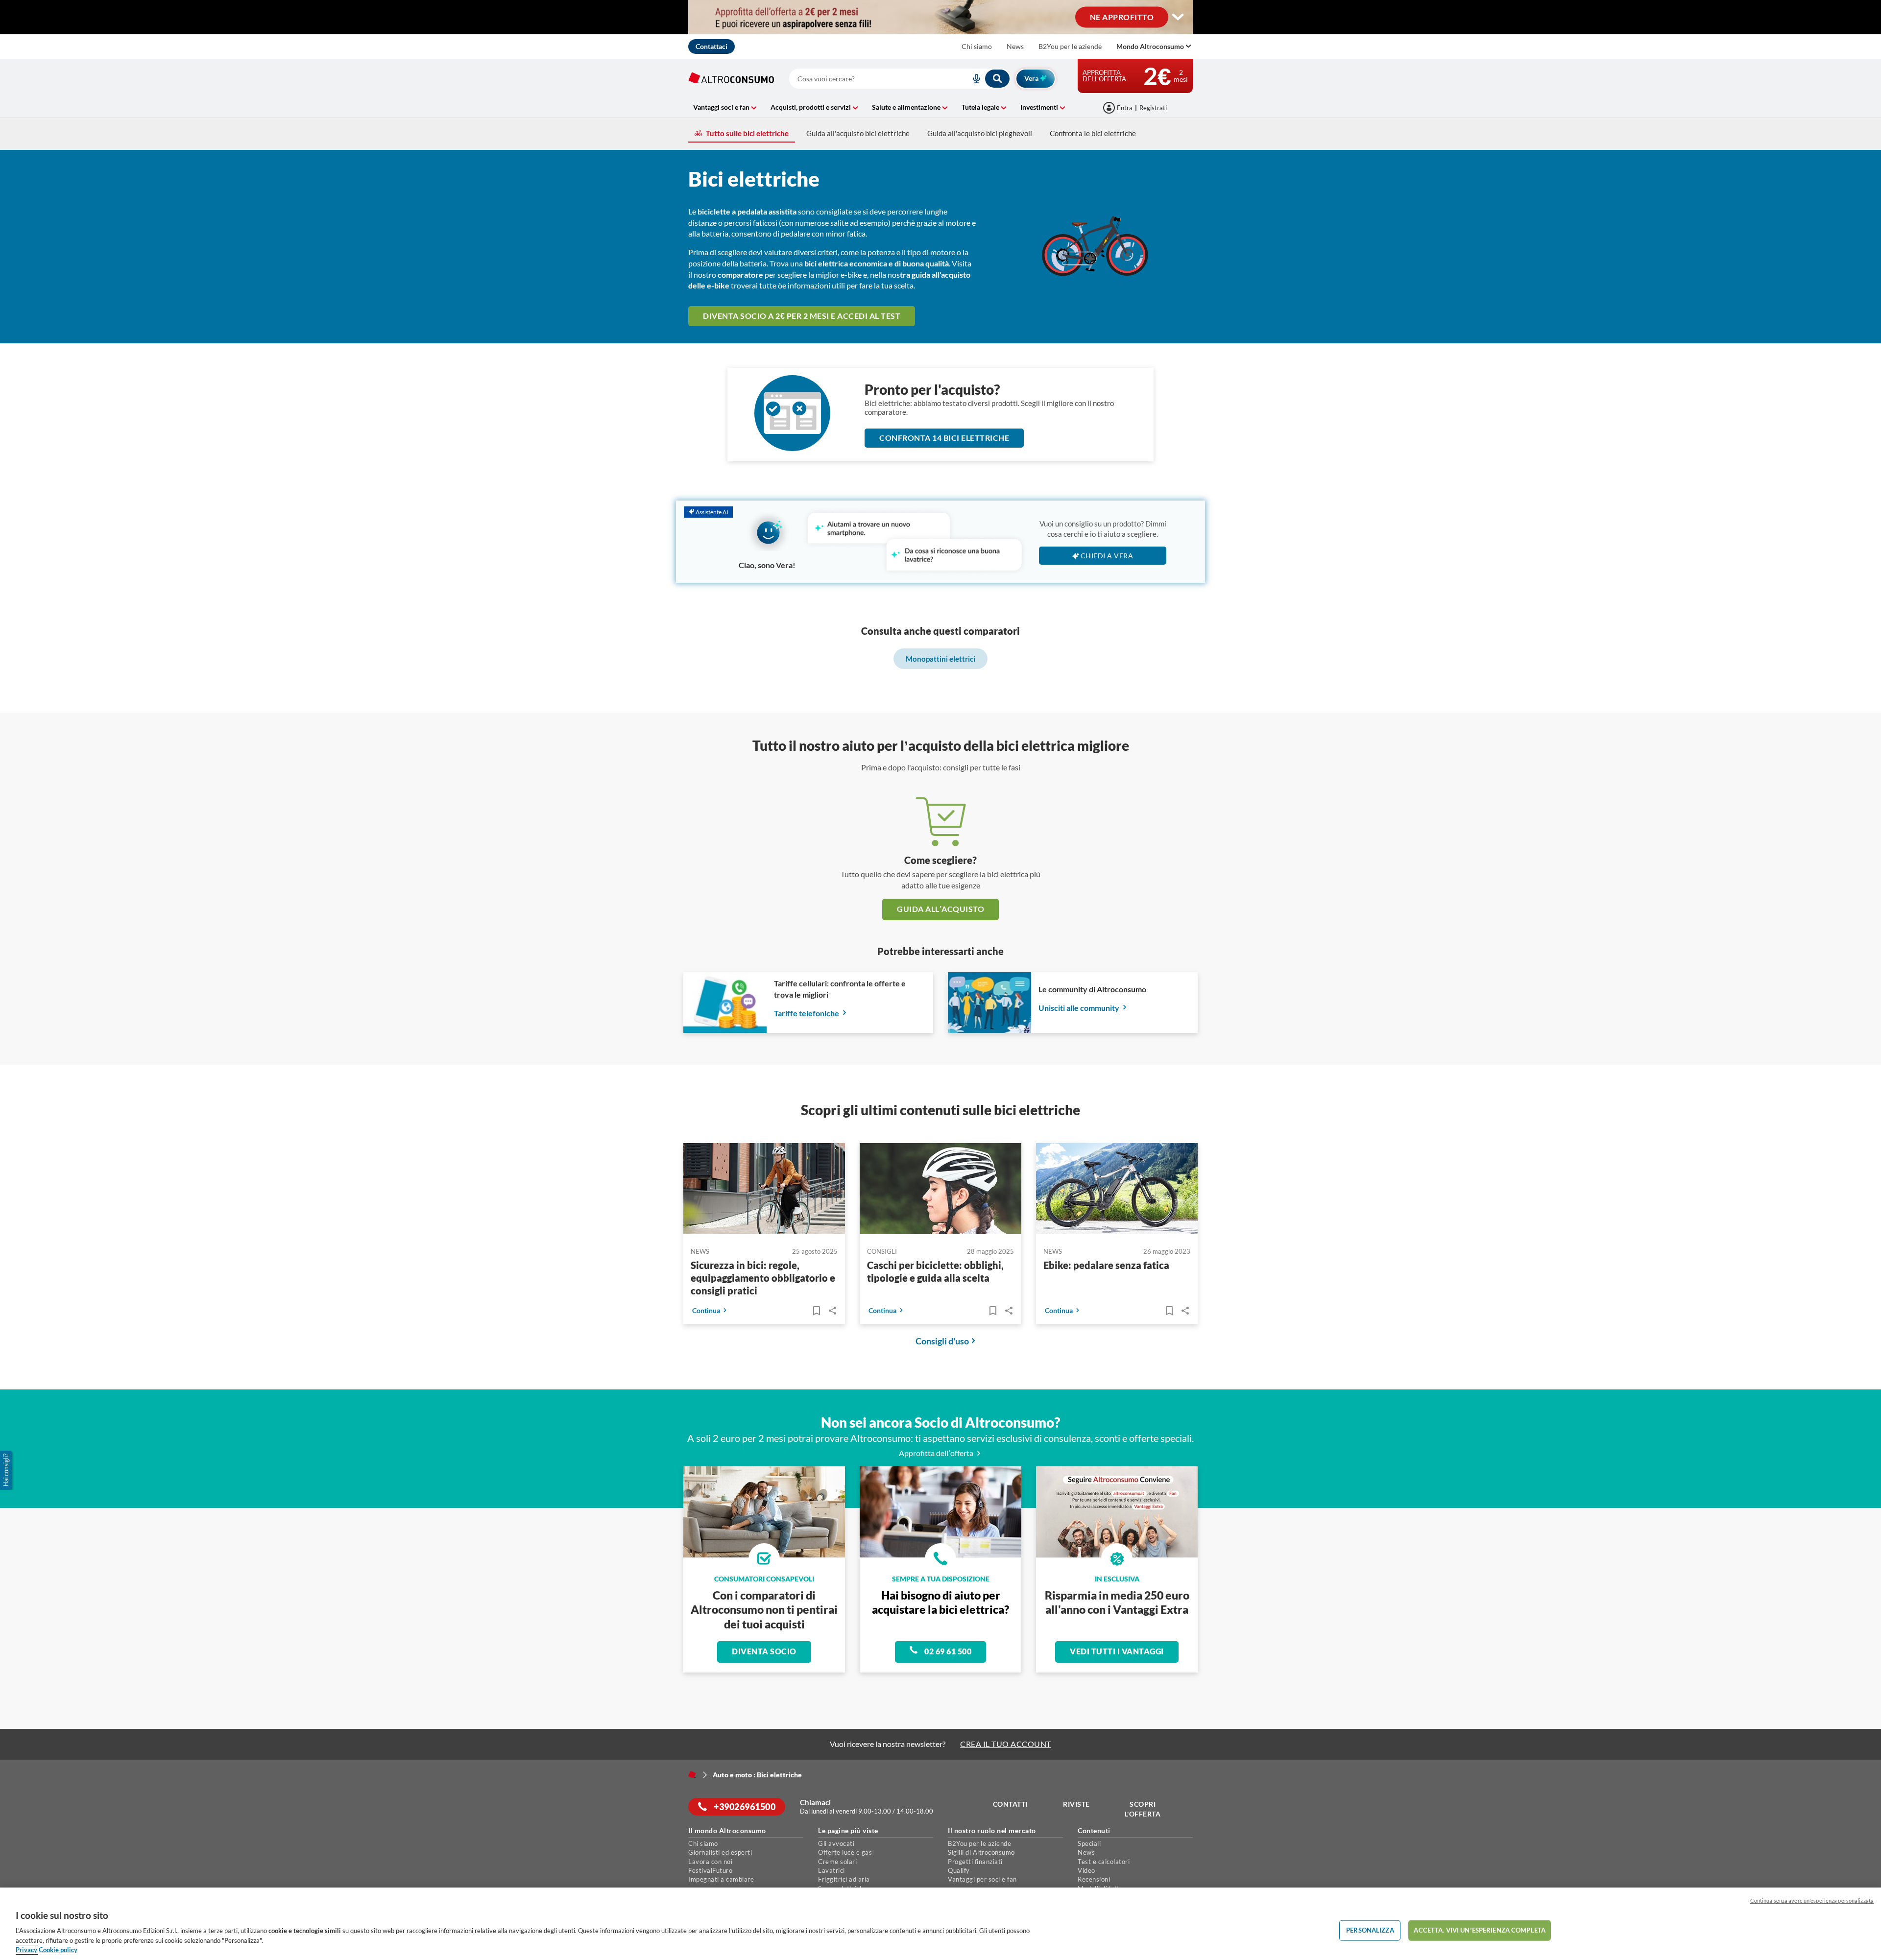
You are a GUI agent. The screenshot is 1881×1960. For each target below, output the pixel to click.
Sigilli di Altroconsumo (981, 1852)
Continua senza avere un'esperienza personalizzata (1812, 1900)
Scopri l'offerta (1143, 1809)
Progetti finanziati (975, 1862)
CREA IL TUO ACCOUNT (1006, 1744)
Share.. (832, 1311)
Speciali (1089, 1843)
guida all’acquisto (940, 909)
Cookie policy (58, 1950)
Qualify (959, 1870)
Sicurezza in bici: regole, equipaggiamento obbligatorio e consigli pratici (763, 1278)
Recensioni (1094, 1879)
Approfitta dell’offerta (937, 1453)
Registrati (1153, 108)
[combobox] (900, 79)
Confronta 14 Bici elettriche (944, 438)
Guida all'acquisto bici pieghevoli (980, 133)
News (1015, 46)
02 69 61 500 (947, 1651)
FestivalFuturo (710, 1870)
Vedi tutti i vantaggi (1117, 1651)
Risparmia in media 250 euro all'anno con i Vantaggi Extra (1117, 1602)
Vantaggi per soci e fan (982, 1879)
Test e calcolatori (1104, 1862)
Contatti (1010, 1804)
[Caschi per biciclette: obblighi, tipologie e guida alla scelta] (940, 1190)
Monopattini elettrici (940, 659)
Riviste (1076, 1804)
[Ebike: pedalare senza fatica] (1117, 1190)
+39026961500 (744, 1807)
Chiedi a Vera (1107, 556)
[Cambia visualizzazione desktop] (1178, 17)
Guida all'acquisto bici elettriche (858, 133)
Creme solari (837, 1862)
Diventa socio (764, 1651)
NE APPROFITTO (1122, 16)
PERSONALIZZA (1370, 1930)
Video (1086, 1870)
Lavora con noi (710, 1862)
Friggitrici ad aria (844, 1879)
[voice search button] (972, 79)
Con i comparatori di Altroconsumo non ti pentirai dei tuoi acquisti (764, 1610)
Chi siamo (977, 46)
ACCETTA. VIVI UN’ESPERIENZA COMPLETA (1480, 1930)
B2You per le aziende (1070, 46)
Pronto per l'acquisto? (932, 389)
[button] (7, 1470)
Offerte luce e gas (845, 1852)
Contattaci (711, 46)
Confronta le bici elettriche (1093, 133)
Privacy (26, 1950)
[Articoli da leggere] (816, 1311)
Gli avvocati (836, 1843)
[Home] (692, 1774)
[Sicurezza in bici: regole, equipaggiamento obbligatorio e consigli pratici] (764, 1190)
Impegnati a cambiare (721, 1879)
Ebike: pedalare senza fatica (1106, 1265)
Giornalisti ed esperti (720, 1852)
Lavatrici (832, 1870)
